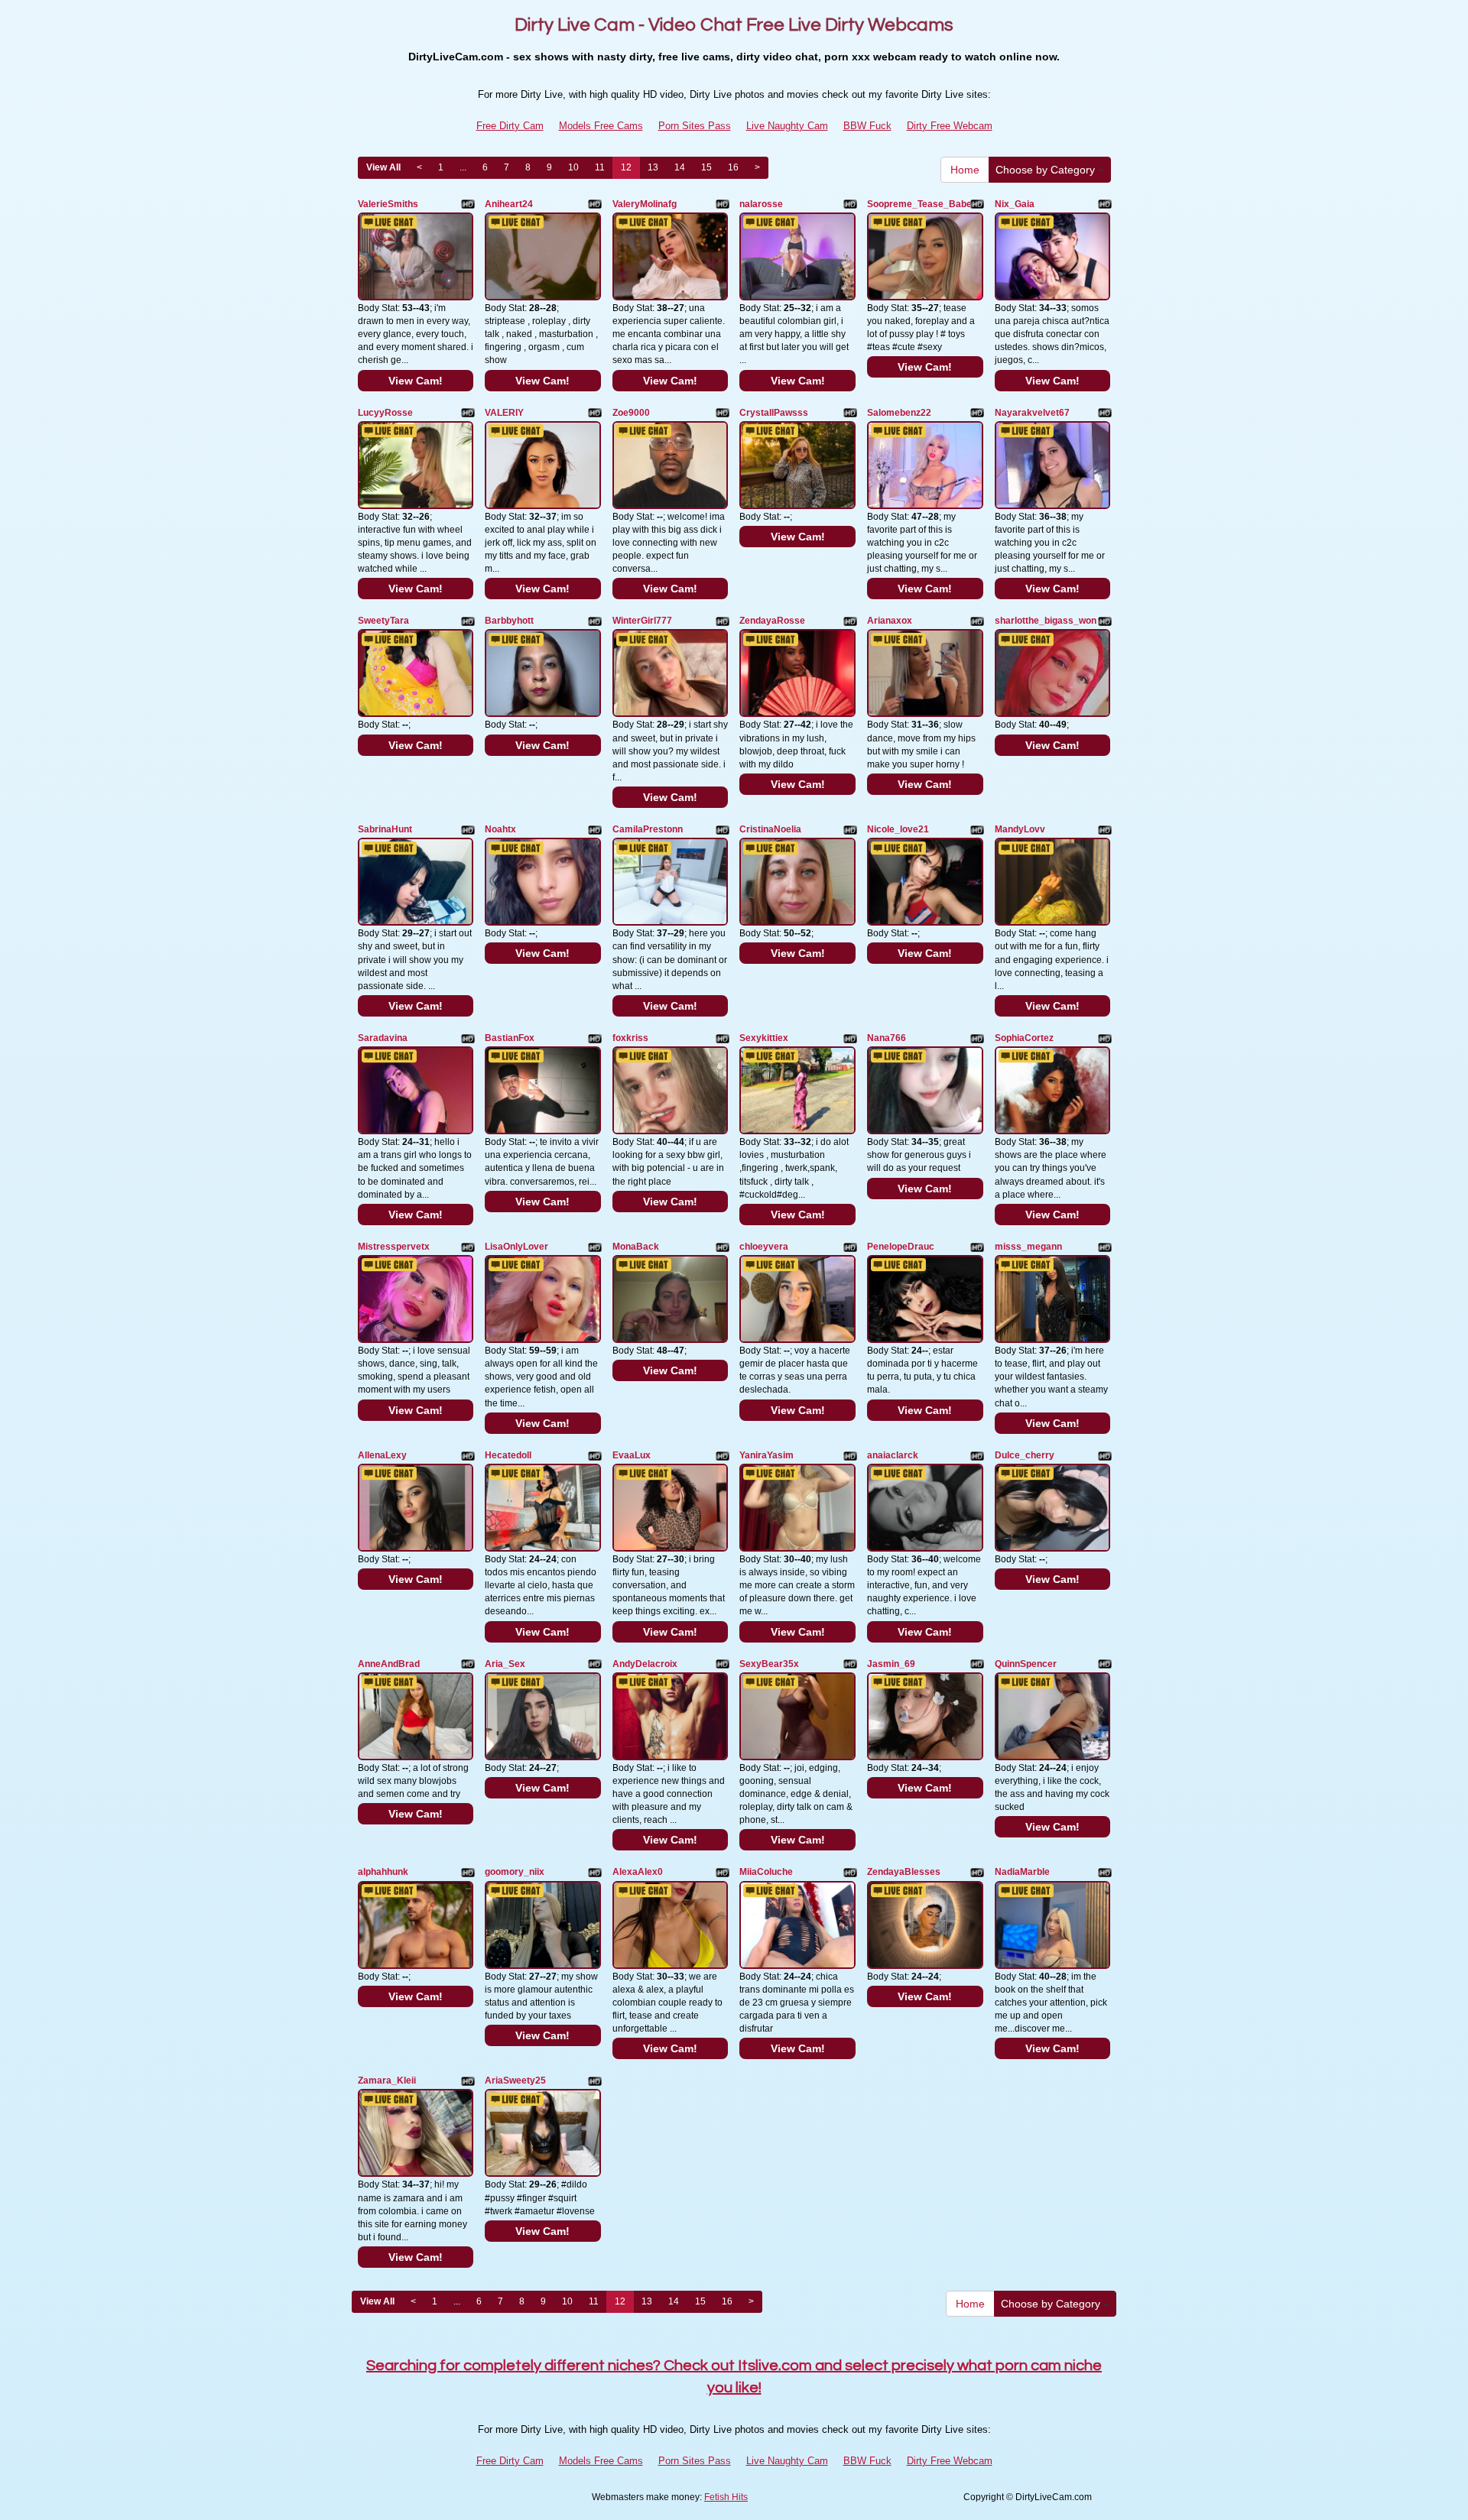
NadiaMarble (1022, 1872)
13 (653, 167)
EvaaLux (632, 1455)
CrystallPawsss (774, 413)
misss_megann (1028, 1247)
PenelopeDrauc (901, 1247)
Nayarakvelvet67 (1032, 413)
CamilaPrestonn (648, 829)
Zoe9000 (631, 413)
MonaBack (636, 1247)
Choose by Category (1047, 170)
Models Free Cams (601, 126)
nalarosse (761, 204)
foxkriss (630, 1038)
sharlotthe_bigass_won (1046, 621)
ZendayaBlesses (904, 1872)
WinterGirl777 (642, 621)
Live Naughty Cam (787, 126)
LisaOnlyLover (516, 1247)
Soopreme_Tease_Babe (919, 204)
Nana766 (887, 1038)
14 (680, 167)
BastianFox (510, 1038)
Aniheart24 (509, 204)
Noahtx (500, 829)
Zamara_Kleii (387, 2081)
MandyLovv (1020, 829)
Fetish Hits (726, 2497)
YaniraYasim (766, 1455)
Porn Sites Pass (695, 126)
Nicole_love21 (898, 829)
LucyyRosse (385, 413)
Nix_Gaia (1015, 204)
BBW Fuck (867, 126)
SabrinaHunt (385, 829)
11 (600, 167)
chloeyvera (764, 1247)
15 (706, 167)
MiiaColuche (766, 1872)
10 (573, 167)
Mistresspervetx (394, 1247)
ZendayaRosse (772, 621)
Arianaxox (890, 621)
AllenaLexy (382, 1455)
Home (965, 170)
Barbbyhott (509, 621)
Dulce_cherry (1025, 1455)
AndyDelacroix (645, 1664)
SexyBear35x (769, 1664)
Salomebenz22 (899, 413)
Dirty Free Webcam (950, 126)
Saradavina (383, 1038)
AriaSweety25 (515, 2081)
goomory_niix (515, 1872)
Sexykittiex (764, 1038)
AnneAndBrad (389, 1664)
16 (733, 167)
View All (383, 167)
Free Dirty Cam (510, 126)
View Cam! (416, 381)
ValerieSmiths (388, 204)
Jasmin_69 (891, 1664)
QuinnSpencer (1026, 1664)
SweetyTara (383, 621)
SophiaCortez (1024, 1038)
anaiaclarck (893, 1455)
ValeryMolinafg (645, 204)
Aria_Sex (505, 1664)
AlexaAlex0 (638, 1872)
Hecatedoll (508, 1455)
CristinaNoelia (770, 829)
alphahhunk (383, 1872)
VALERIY (504, 413)
